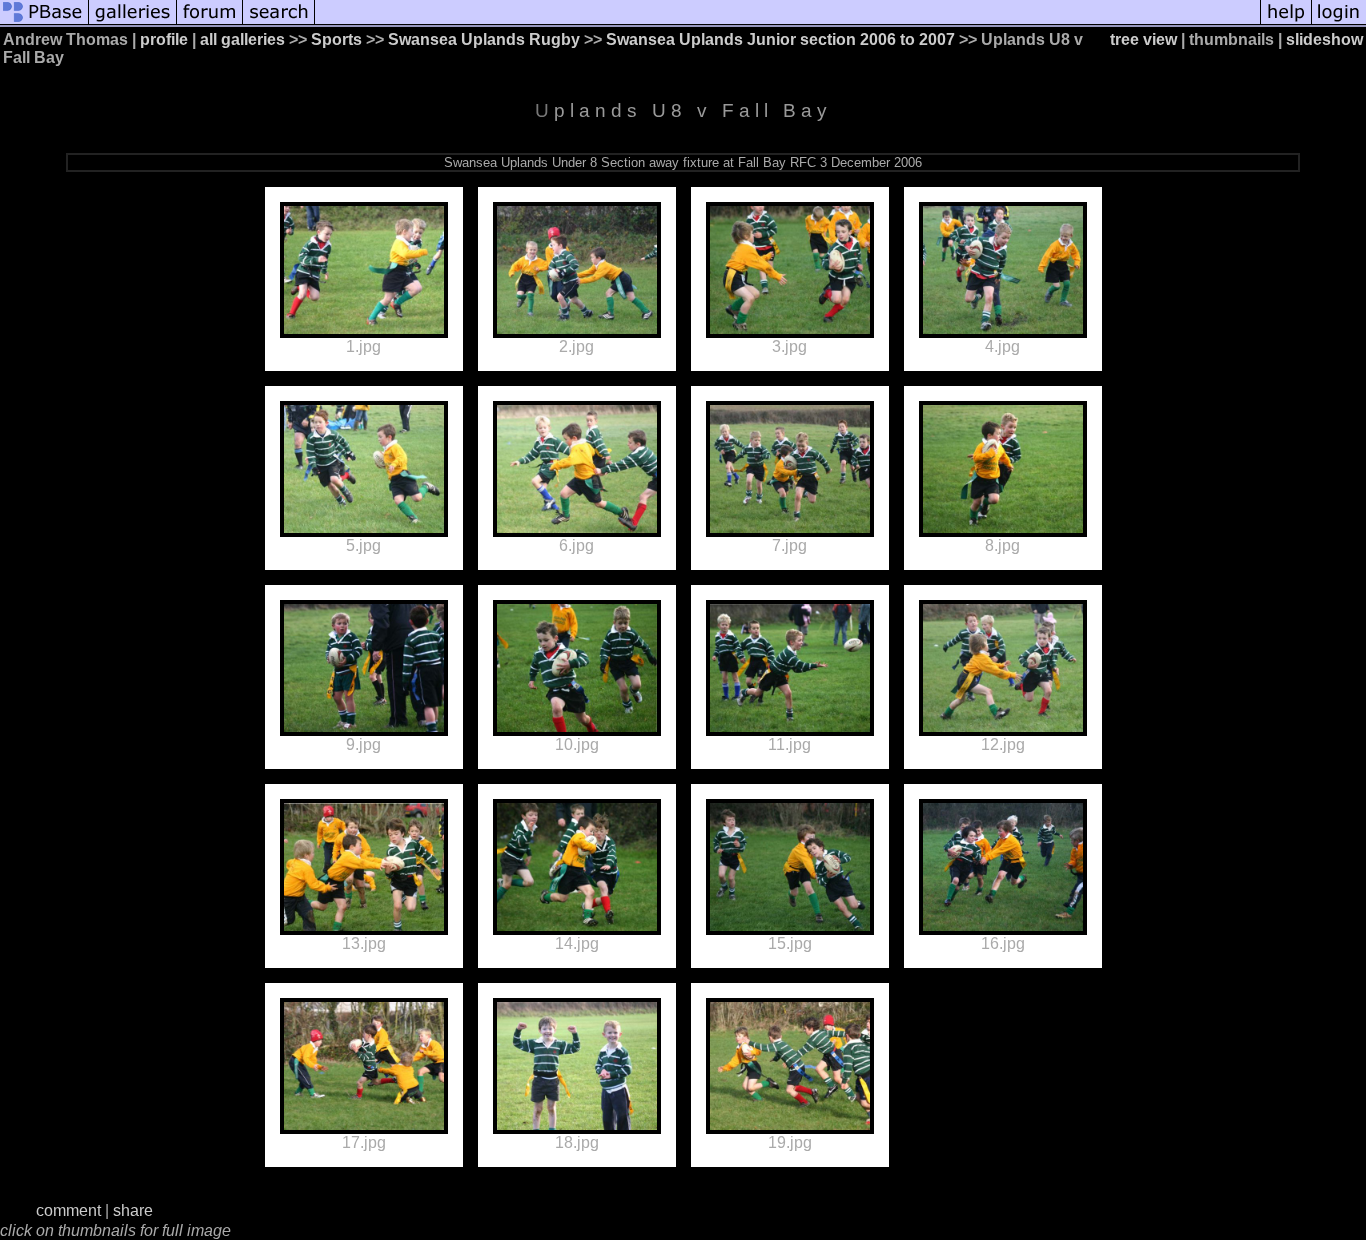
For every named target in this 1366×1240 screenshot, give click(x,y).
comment (68, 1210)
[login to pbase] (1339, 22)
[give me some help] (1286, 22)
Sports (336, 39)
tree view (1143, 39)
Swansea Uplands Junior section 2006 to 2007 (780, 39)
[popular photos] (787, 22)
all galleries (242, 39)
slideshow (1324, 39)
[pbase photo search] (279, 22)
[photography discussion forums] (210, 22)
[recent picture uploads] (133, 22)
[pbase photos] (44, 22)
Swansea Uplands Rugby (484, 39)
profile (164, 39)
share (133, 1210)
